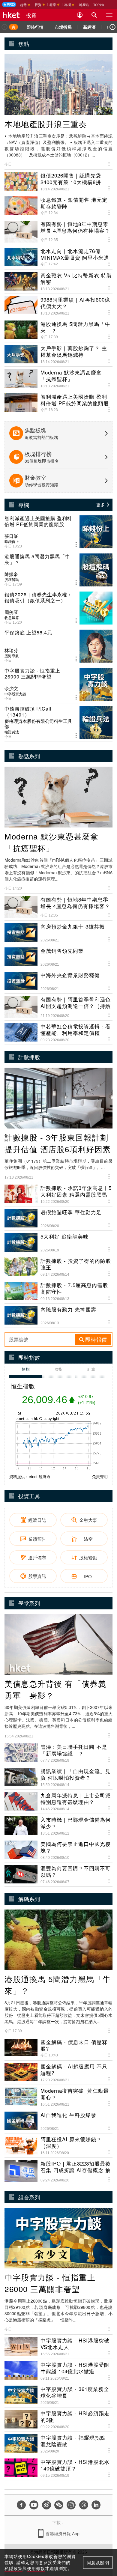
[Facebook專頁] (21, 2505)
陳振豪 (11, 574)
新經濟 (89, 27)
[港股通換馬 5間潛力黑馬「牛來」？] (58, 570)
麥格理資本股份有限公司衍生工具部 (38, 724)
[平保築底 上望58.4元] (58, 646)
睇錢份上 (12, 541)
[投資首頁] (13, 27)
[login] (80, 15)
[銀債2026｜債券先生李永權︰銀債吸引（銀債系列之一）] (58, 608)
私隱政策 (13, 2568)
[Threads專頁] (84, 2505)
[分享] (109, 163)
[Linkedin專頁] (96, 2505)
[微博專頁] (46, 2505)
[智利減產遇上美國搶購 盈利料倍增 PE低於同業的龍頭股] (58, 532)
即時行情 (35, 27)
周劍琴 (11, 612)
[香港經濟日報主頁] (11, 15)
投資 (31, 15)
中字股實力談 (15, 694)
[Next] (112, 27)
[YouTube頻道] (34, 2505)
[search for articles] (94, 15)
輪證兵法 (12, 732)
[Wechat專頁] (59, 2505)
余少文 (11, 688)
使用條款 (36, 2568)
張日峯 (11, 536)
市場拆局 (63, 27)
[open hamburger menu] (109, 15)
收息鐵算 (12, 618)
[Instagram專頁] (71, 2505)
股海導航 (12, 656)
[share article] (76, 545)
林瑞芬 (11, 650)
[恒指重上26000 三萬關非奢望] (58, 684)
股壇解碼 (12, 580)
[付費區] (9, 4)
